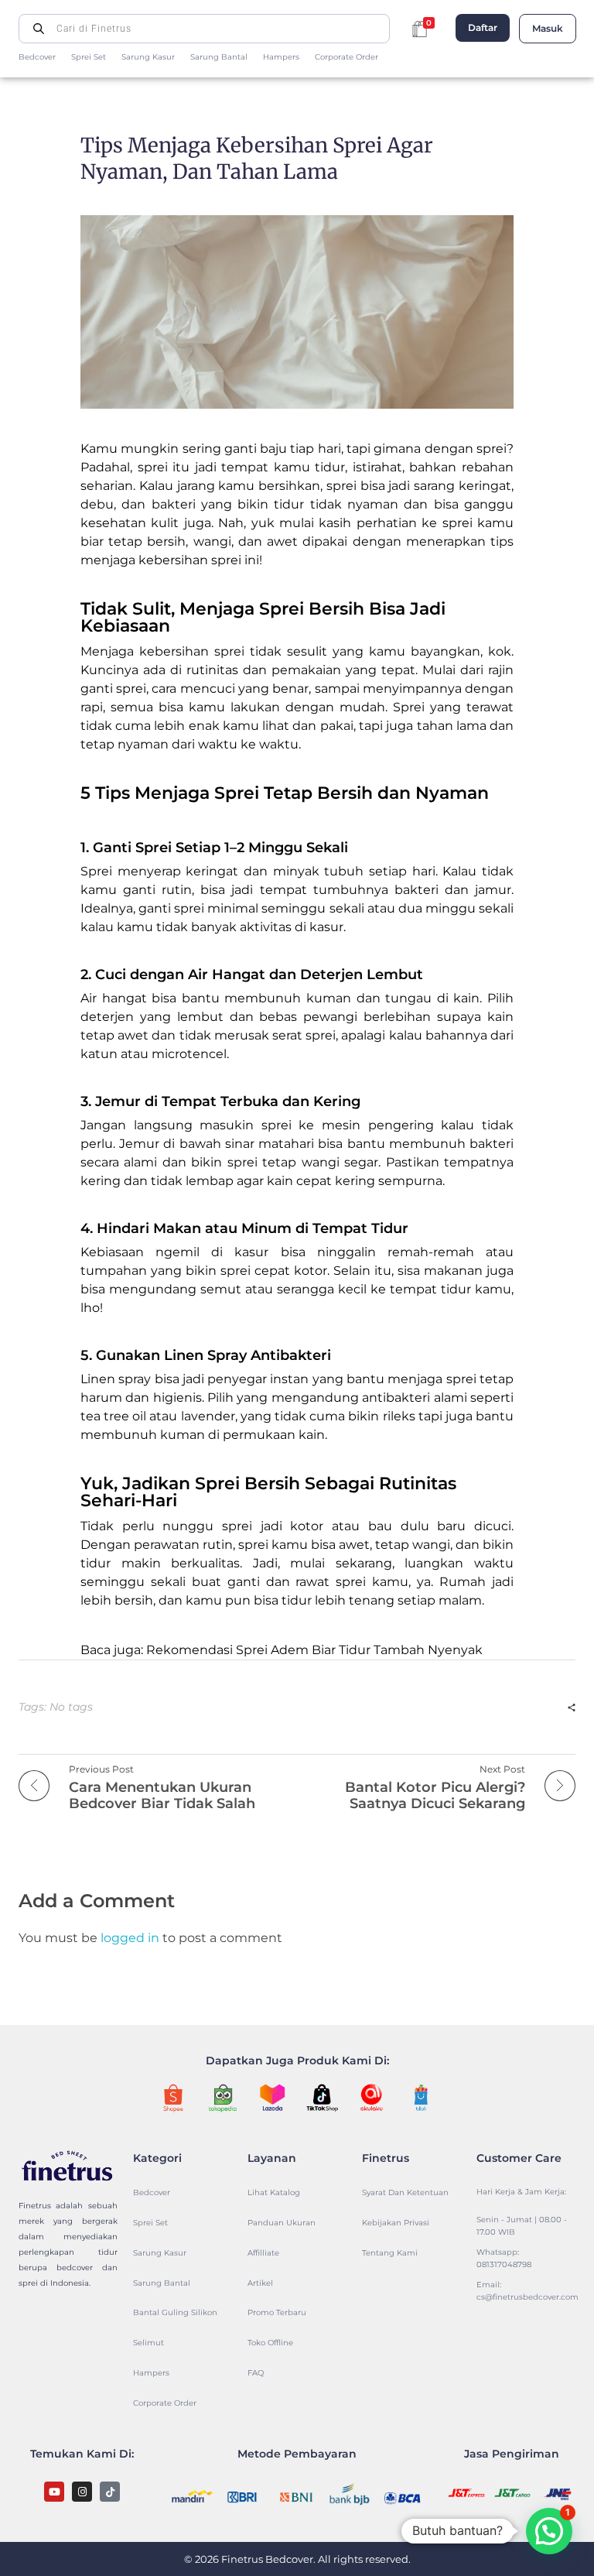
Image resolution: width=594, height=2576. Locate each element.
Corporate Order (346, 57)
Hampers (281, 57)
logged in (131, 1938)
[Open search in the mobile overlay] (204, 29)
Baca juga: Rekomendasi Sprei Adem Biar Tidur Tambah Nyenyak (282, 1650)
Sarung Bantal (219, 57)
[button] (549, 2531)
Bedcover (37, 57)
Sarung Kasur (148, 57)
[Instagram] (82, 2492)
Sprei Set (89, 57)
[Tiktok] (110, 2492)
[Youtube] (54, 2492)
